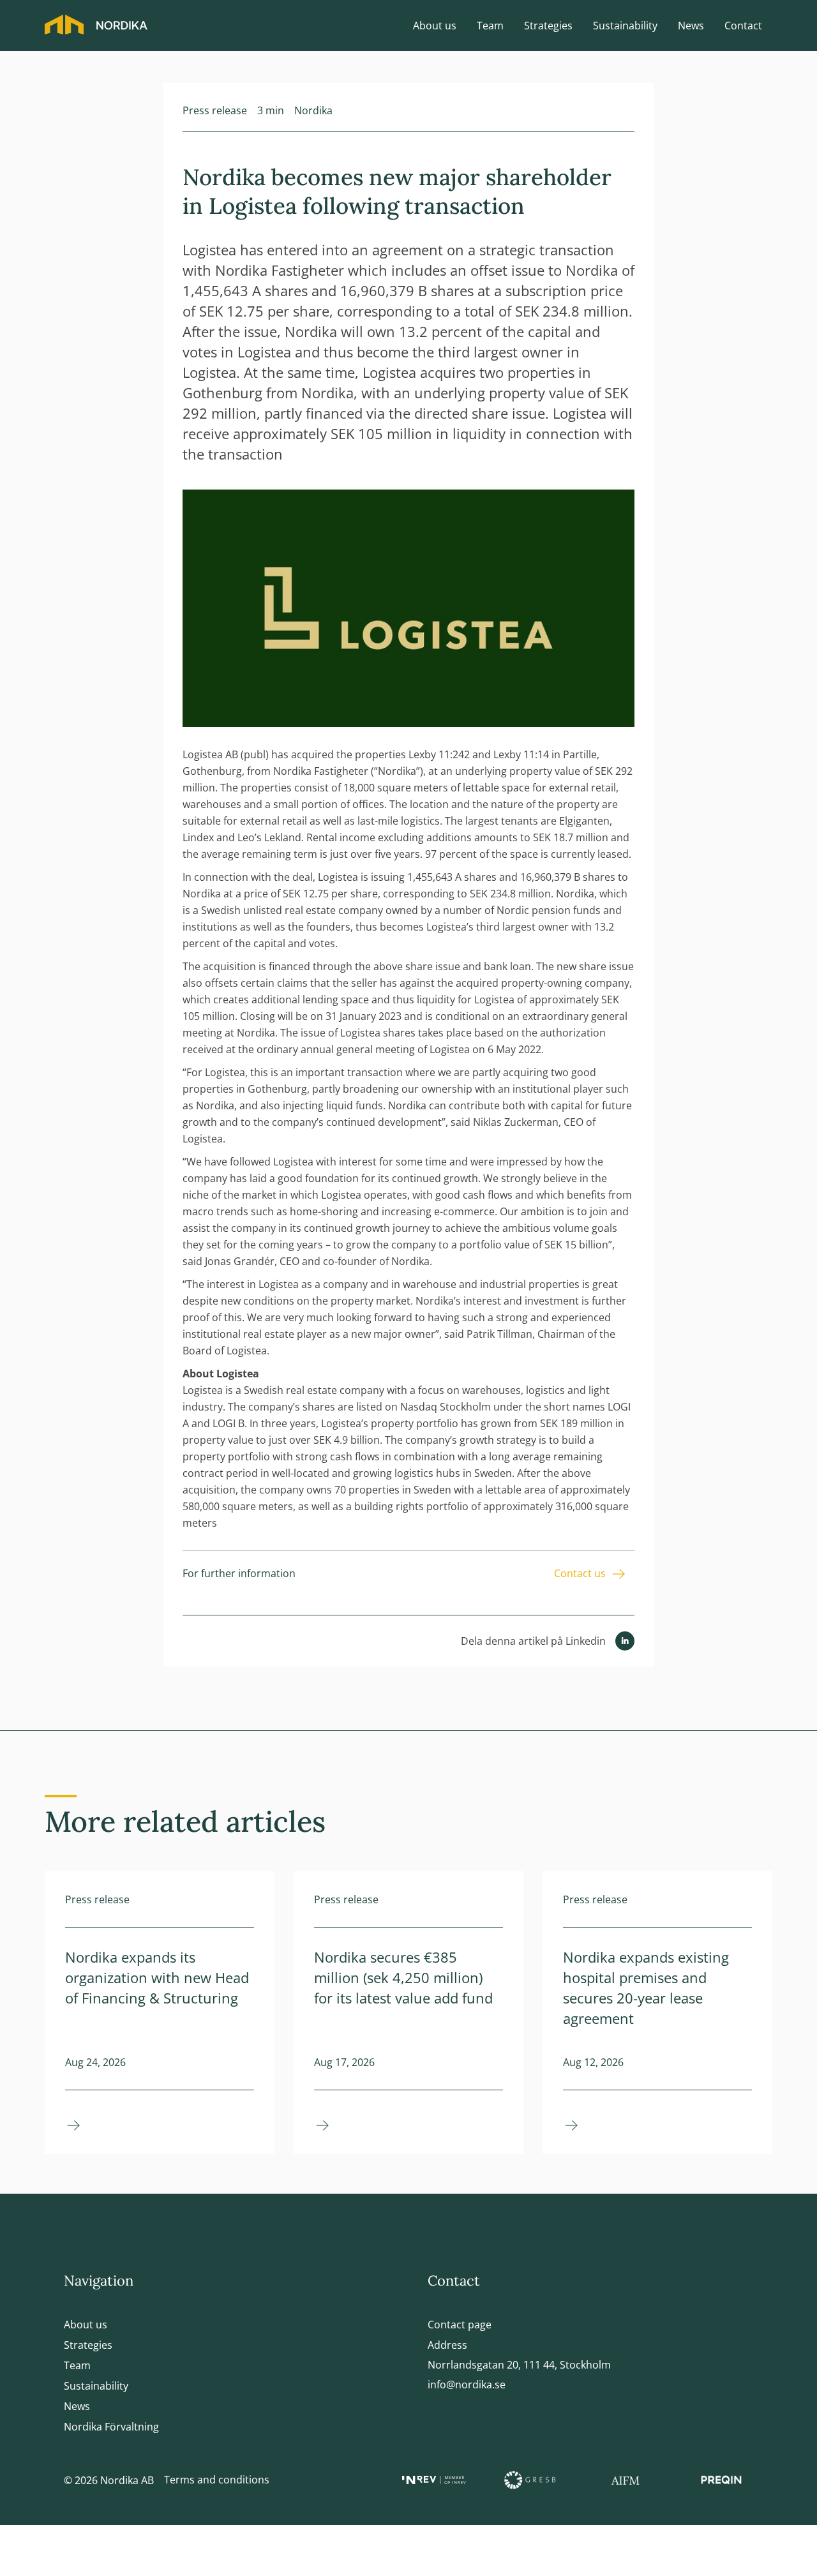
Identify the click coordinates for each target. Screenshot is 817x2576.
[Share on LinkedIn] (625, 1640)
